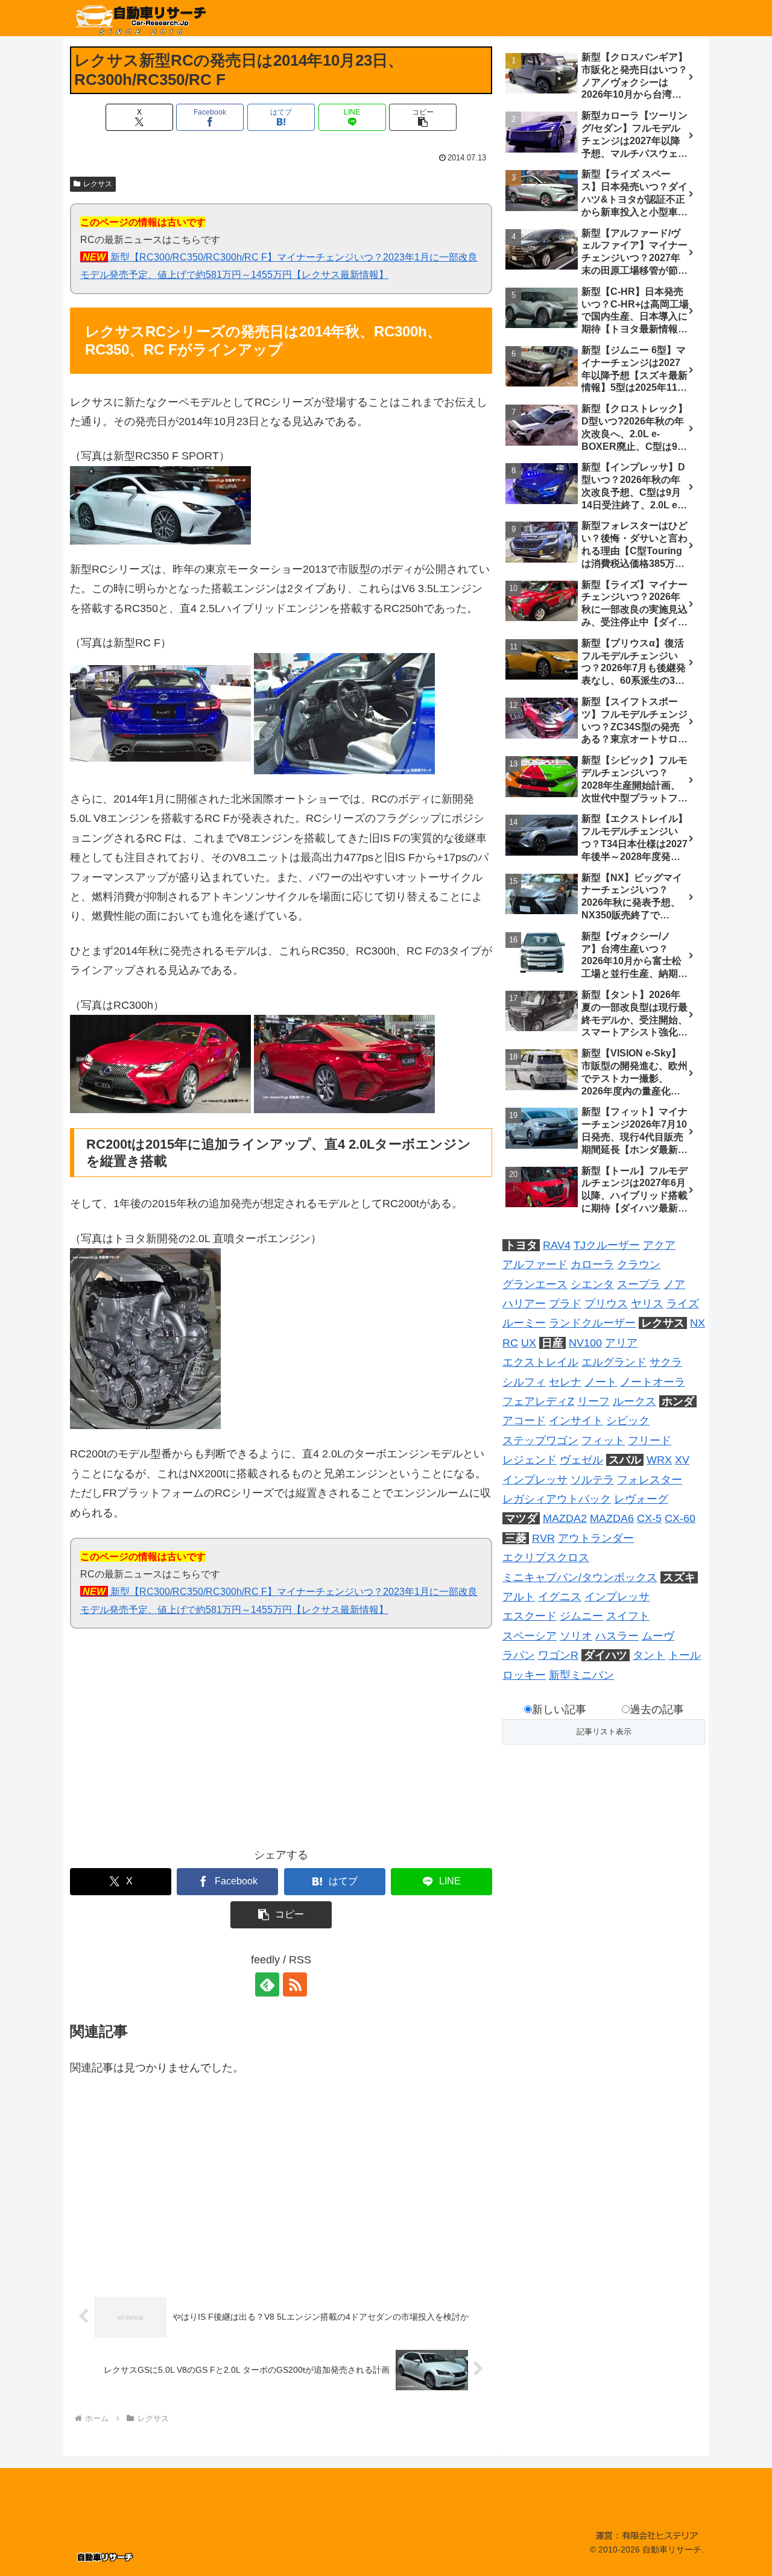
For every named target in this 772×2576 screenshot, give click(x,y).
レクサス (98, 184)
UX (529, 1343)
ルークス (634, 1401)
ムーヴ (658, 1636)
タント (649, 1655)
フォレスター (650, 1480)
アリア (621, 1343)
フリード (650, 1441)
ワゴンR (558, 1655)
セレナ (565, 1382)
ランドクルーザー (592, 1323)
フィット (603, 1441)
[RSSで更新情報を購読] (295, 1984)
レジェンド (530, 1460)
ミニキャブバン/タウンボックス (580, 1577)
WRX (659, 1460)
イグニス (560, 1597)
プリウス (606, 1304)
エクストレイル (540, 1362)
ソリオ (576, 1636)
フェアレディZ (538, 1401)
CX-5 (649, 1518)
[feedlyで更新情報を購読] (267, 1984)
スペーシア (530, 1636)
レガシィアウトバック (557, 1499)
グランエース (535, 1284)
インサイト (576, 1421)
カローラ (592, 1264)
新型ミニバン (581, 1675)
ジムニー (581, 1616)
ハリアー (524, 1304)
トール (685, 1655)
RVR (543, 1538)
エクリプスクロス (546, 1558)
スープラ (639, 1284)
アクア (659, 1245)
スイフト (628, 1616)
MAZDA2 (565, 1518)
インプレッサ (535, 1480)
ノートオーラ (653, 1382)
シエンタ (592, 1284)
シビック (628, 1421)
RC (510, 1343)
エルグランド (614, 1362)
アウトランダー (596, 1538)
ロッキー (524, 1675)
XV (682, 1460)
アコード (524, 1421)
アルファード (535, 1264)
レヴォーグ (641, 1499)
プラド (565, 1304)
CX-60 (680, 1518)
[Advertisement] (176, 1746)
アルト (519, 1597)
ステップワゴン (540, 1441)
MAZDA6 (612, 1518)
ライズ (683, 1304)
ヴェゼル (581, 1460)
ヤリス (647, 1304)
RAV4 (557, 1245)
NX (698, 1323)
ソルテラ (592, 1480)
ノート (601, 1382)
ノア (674, 1284)
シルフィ (524, 1382)
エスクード (530, 1616)
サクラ (666, 1362)
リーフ (593, 1401)
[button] (423, 117)
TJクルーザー (607, 1245)
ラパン (519, 1655)
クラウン (639, 1264)
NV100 (585, 1343)
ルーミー (524, 1323)
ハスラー (617, 1636)
